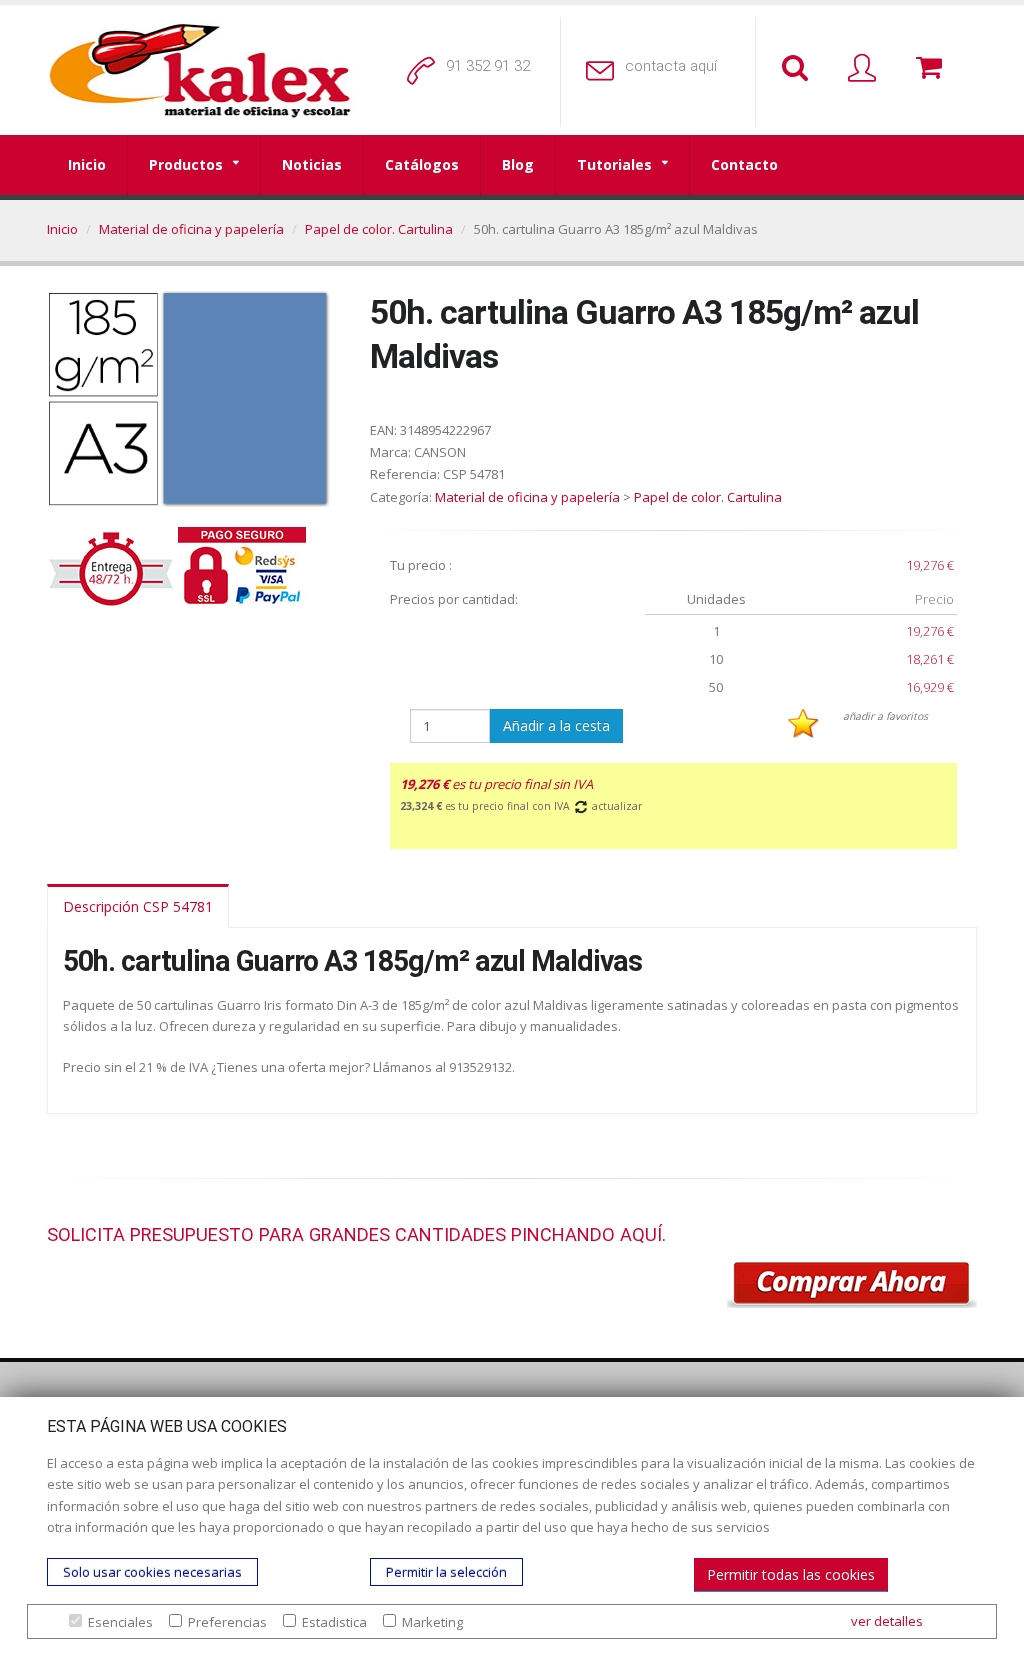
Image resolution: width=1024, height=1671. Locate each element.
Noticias (312, 164)
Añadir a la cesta (556, 725)
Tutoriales (614, 164)
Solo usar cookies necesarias (152, 1572)
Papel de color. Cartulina (379, 229)
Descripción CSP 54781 (138, 906)
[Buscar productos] (799, 69)
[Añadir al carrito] (852, 1285)
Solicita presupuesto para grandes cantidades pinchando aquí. (356, 1234)
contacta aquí (671, 66)
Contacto (744, 164)
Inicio (87, 164)
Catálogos (422, 164)
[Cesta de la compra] (933, 69)
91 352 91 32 (488, 66)
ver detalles (887, 1621)
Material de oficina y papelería (191, 229)
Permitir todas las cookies (791, 1574)
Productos (186, 164)
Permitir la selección (446, 1572)
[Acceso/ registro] (866, 69)
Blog (518, 164)
